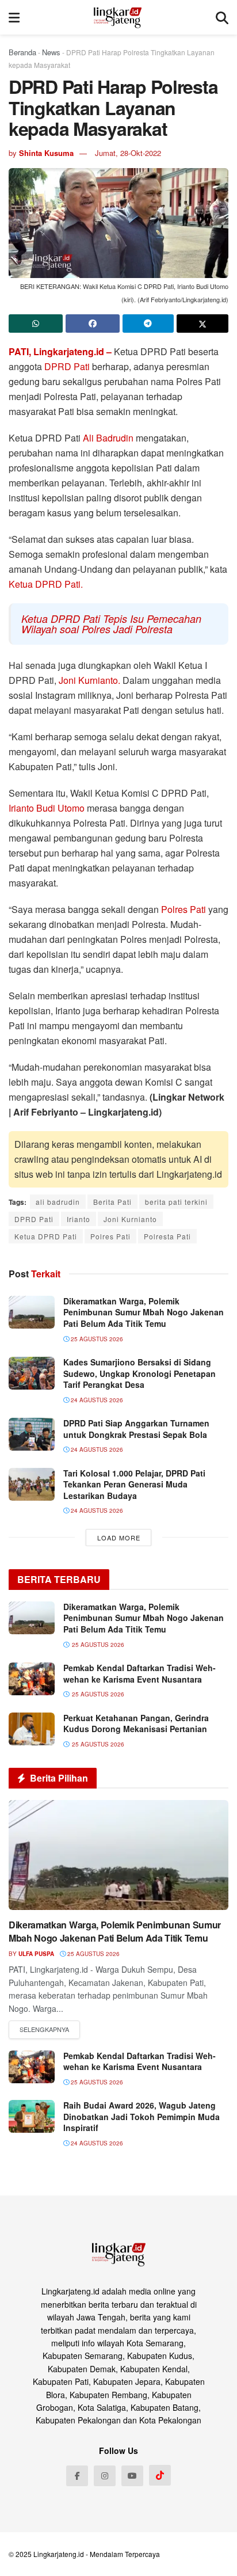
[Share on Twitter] (202, 324)
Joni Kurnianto (130, 1219)
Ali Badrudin (108, 438)
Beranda (22, 52)
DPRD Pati (67, 366)
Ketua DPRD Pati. (46, 584)
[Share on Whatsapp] (36, 324)
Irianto (79, 1219)
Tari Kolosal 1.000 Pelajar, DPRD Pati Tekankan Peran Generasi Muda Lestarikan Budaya (134, 1484)
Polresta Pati (167, 1236)
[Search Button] (222, 17)
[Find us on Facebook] (77, 2476)
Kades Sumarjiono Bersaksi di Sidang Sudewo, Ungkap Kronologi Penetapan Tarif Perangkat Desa (139, 1373)
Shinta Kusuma (46, 153)
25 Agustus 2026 (96, 1339)
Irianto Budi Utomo (48, 808)
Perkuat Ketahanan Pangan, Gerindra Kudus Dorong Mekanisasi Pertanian (136, 1723)
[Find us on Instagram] (105, 2476)
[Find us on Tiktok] (160, 2475)
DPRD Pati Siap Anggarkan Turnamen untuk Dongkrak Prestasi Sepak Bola (136, 1429)
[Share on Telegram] (148, 324)
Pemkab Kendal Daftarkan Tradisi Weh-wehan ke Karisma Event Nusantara (139, 1673)
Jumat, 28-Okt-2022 (128, 153)
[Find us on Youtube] (132, 2476)
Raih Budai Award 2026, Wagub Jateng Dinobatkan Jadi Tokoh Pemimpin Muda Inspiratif (142, 2116)
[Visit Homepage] (118, 17)
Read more (44, 2030)
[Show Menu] (14, 17)
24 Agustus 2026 (96, 1400)
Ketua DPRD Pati (46, 1236)
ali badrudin (58, 1202)
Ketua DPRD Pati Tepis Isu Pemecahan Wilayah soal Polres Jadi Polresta (111, 624)
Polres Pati (185, 909)
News (51, 52)
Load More (119, 1538)
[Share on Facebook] (93, 324)
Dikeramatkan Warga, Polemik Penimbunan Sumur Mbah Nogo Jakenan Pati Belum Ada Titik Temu (144, 1312)
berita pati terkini (176, 1202)
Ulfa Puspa (36, 1954)
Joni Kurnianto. (89, 680)
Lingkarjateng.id (59, 2554)
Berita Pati (112, 1202)
